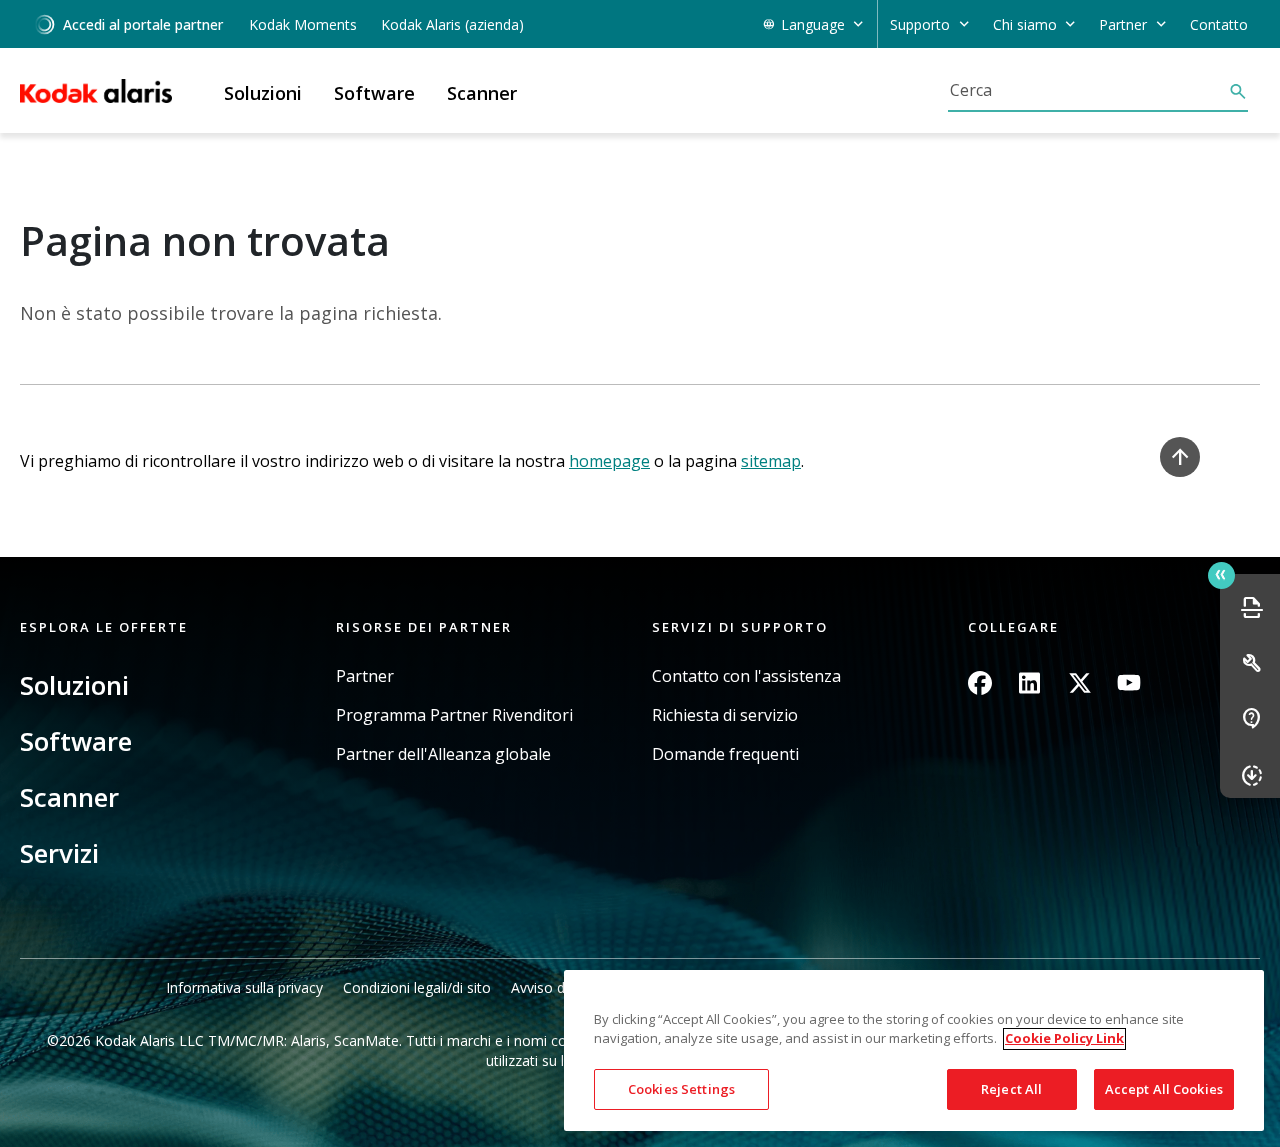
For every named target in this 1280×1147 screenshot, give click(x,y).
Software (76, 741)
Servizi (59, 853)
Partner (365, 676)
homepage (609, 461)
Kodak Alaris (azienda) (452, 24)
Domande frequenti (725, 754)
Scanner (69, 797)
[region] (914, 1050)
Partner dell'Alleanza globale (443, 754)
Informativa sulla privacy (244, 987)
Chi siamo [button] (1025, 24)
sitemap (771, 461)
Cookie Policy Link (1064, 1039)
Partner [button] (1123, 24)
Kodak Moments (303, 24)
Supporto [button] (920, 24)
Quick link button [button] (1221, 575)
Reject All (1011, 1089)
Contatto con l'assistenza (746, 676)
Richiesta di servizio (725, 715)
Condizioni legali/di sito (417, 987)
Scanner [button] (482, 93)
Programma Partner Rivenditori (454, 715)
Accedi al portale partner (143, 24)
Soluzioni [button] (263, 93)
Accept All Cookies (1164, 1089)
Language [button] (813, 24)
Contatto (1219, 24)
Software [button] (374, 93)
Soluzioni (74, 685)
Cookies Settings (681, 1089)
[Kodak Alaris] (96, 91)
